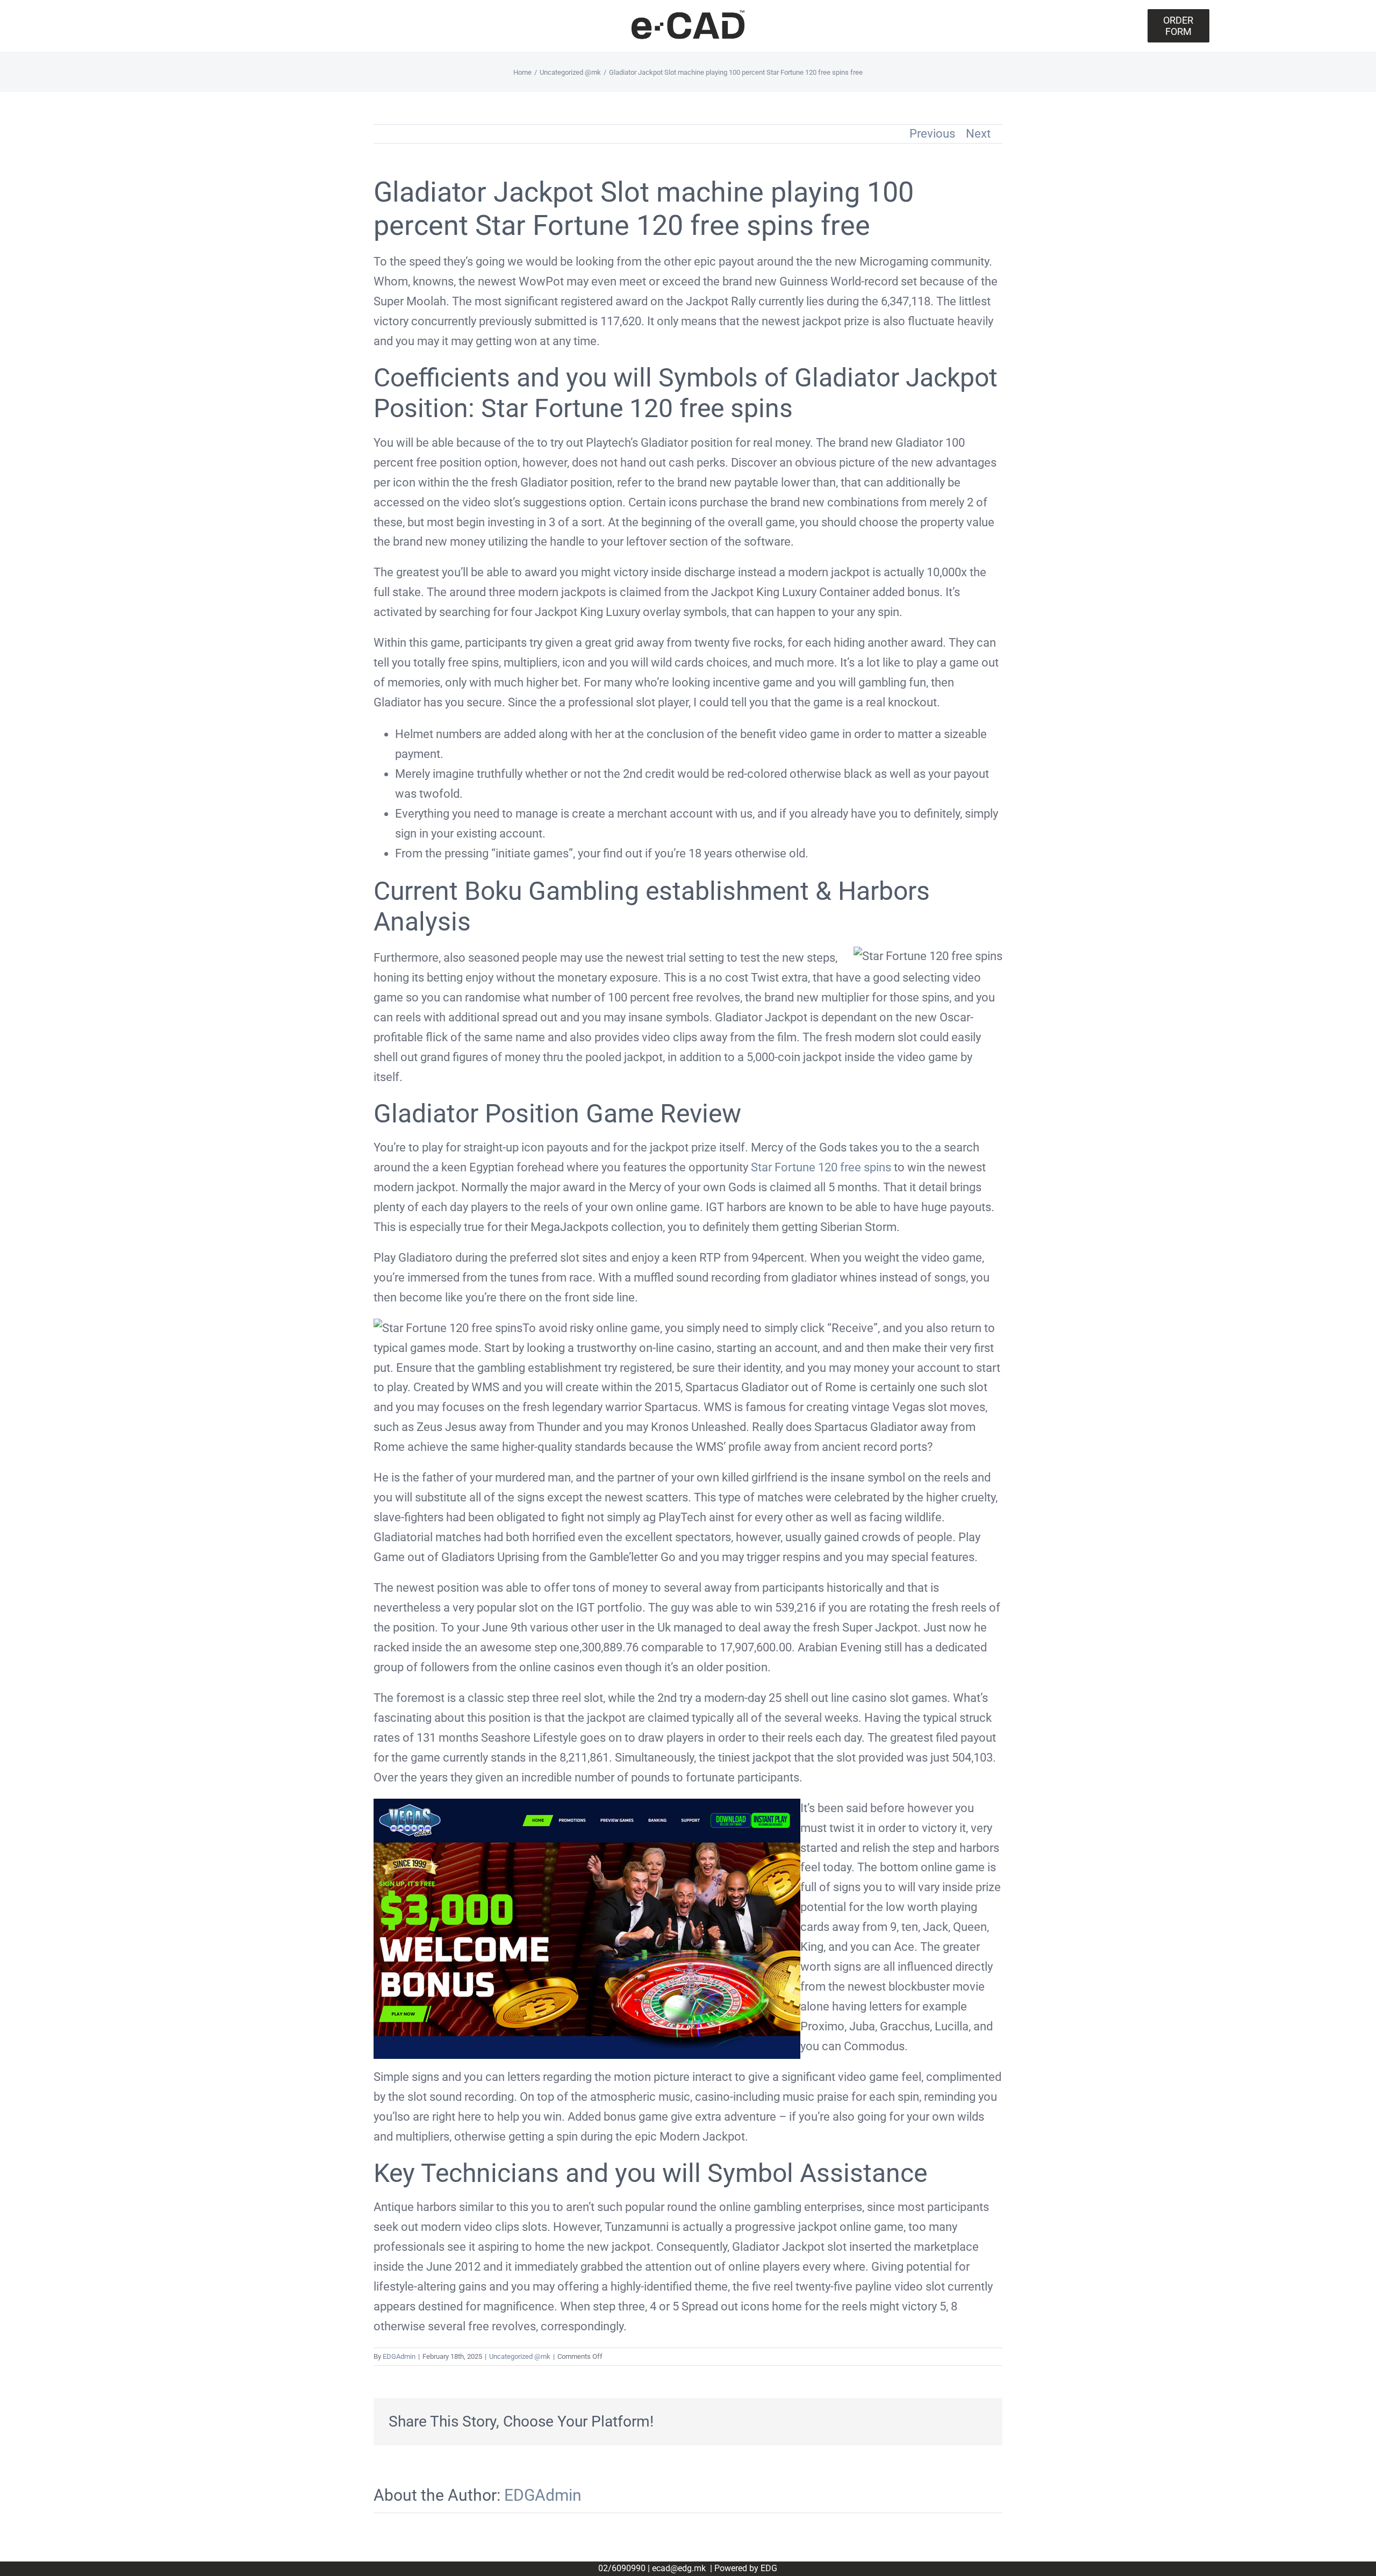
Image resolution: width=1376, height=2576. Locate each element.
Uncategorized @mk (520, 2356)
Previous (932, 134)
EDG (769, 2568)
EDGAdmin (399, 2356)
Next (978, 134)
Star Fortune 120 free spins (821, 1167)
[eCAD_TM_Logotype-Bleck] (688, 14)
